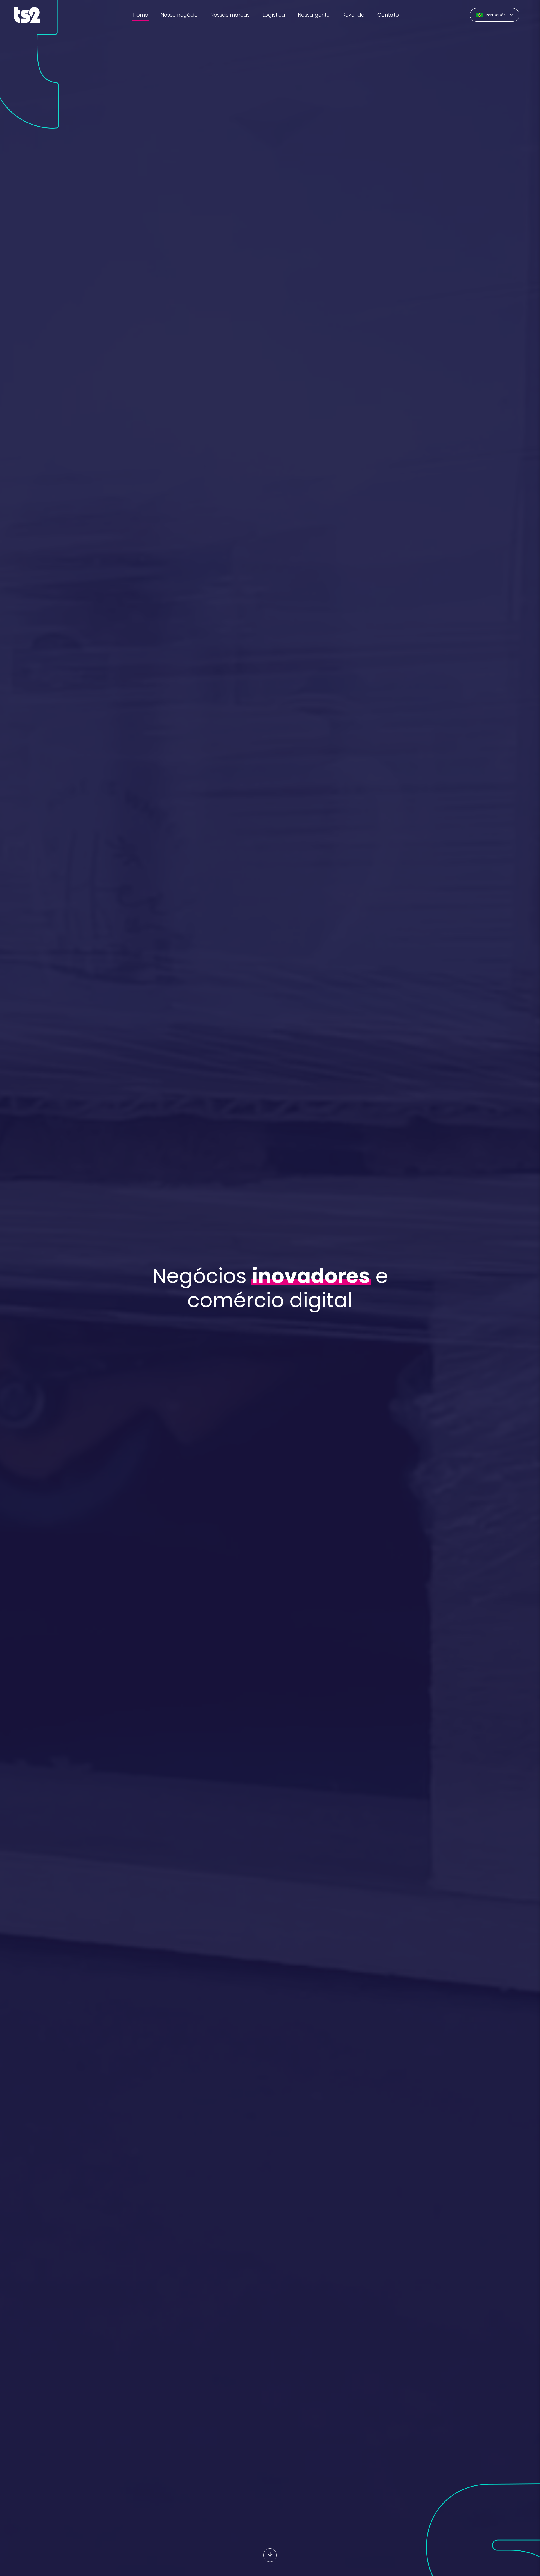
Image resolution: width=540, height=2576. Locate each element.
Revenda (354, 15)
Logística (274, 15)
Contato (388, 15)
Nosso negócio (179, 15)
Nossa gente (314, 15)
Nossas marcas (230, 15)
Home (140, 15)
